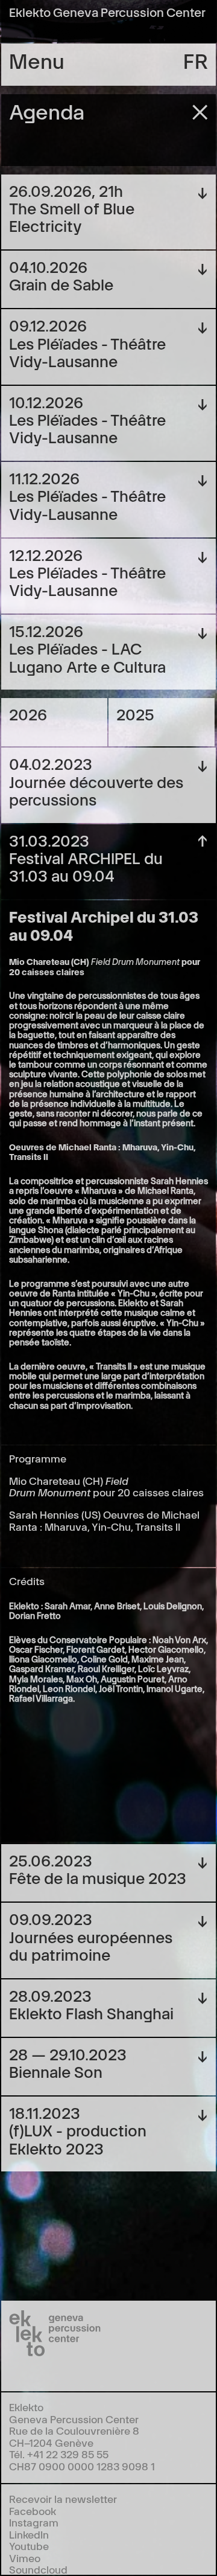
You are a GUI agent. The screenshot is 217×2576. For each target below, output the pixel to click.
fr (196, 60)
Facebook (33, 2510)
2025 (135, 713)
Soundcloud (38, 2569)
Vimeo (25, 2558)
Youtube (29, 2546)
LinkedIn (29, 2534)
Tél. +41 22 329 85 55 (59, 2454)
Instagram (34, 2522)
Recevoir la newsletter (63, 2498)
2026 (28, 713)
